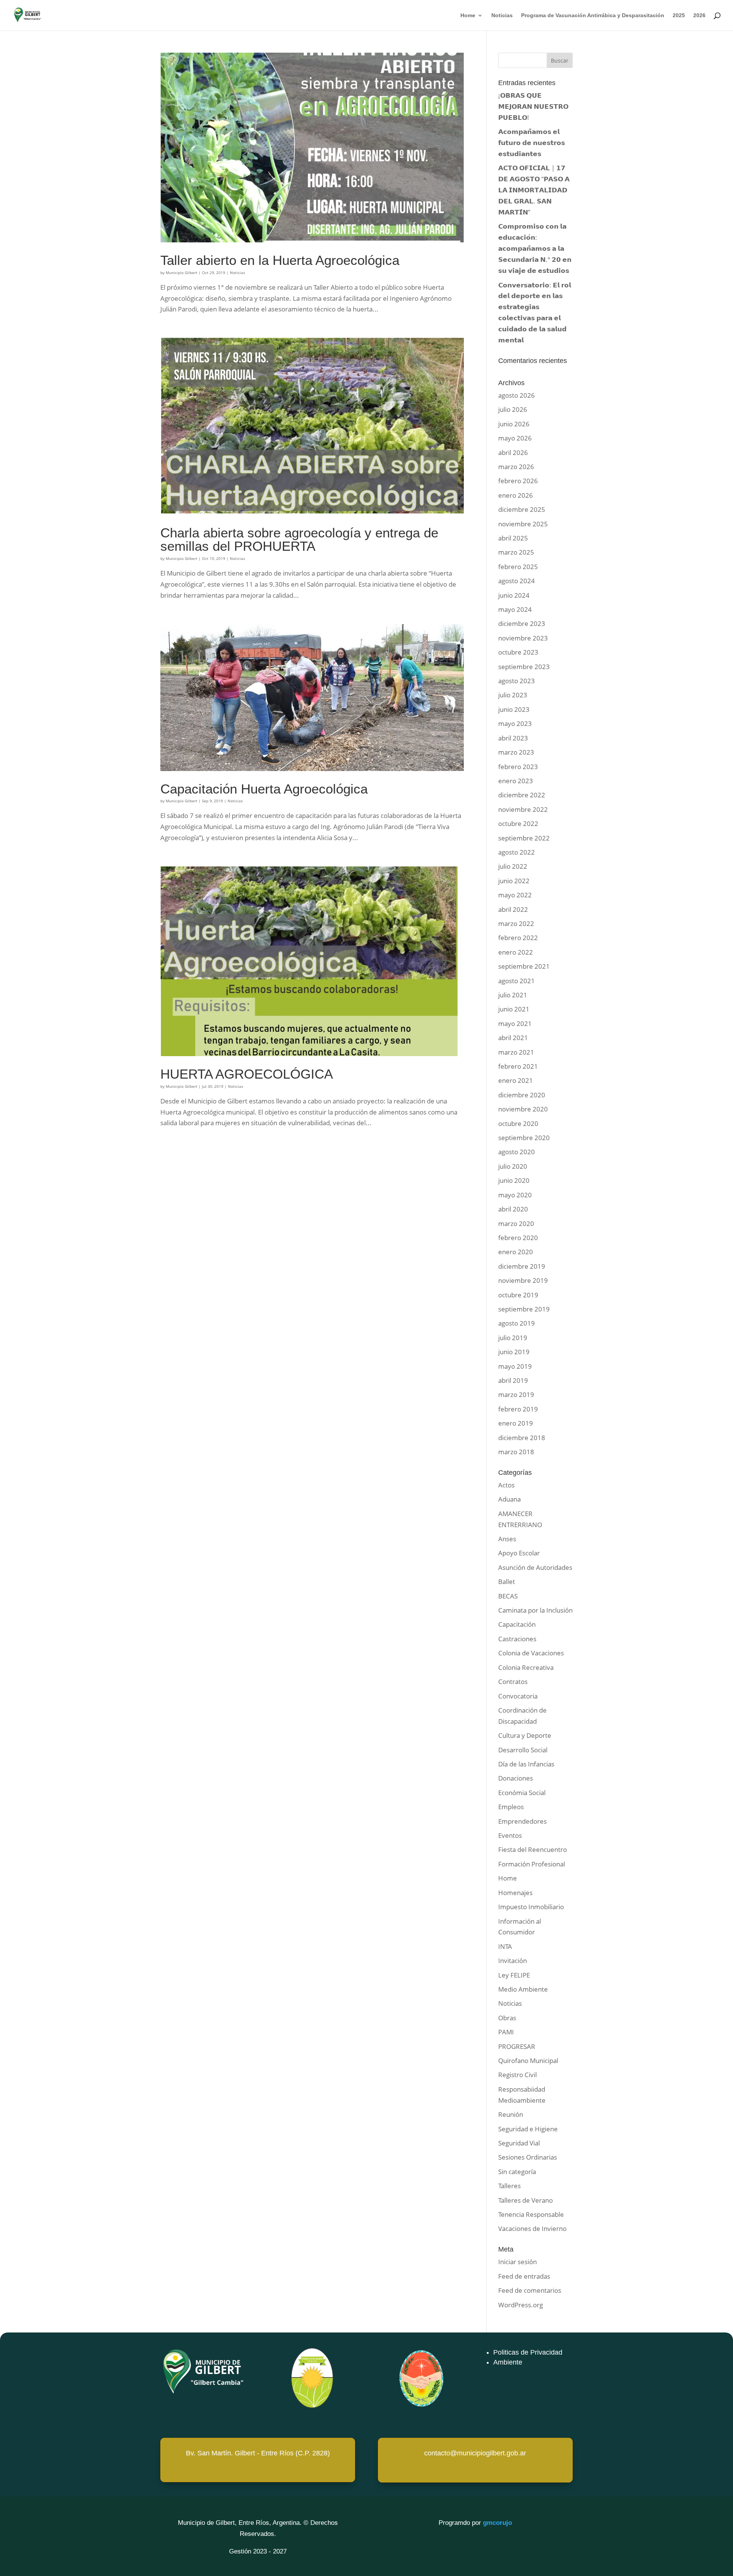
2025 (679, 15)
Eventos (510, 1835)
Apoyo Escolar (519, 1553)
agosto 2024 (517, 581)
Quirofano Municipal (528, 2061)
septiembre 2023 (524, 667)
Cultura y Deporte (525, 1735)
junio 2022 (514, 881)
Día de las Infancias (526, 1764)
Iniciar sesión (517, 2262)
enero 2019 (516, 1423)
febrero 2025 (518, 567)
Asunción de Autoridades (535, 1567)
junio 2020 (514, 1180)
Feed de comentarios (530, 2290)
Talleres (509, 2186)
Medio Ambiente (523, 1989)
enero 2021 (516, 1080)
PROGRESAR (517, 2046)
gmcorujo (497, 2523)
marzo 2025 (516, 552)
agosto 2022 (517, 852)
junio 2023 (514, 709)
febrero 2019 (518, 1409)
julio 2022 (513, 866)
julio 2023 (513, 695)
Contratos (513, 1682)
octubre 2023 (518, 652)
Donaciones (516, 1778)
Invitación (513, 1961)
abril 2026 (513, 452)
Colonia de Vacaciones (531, 1653)
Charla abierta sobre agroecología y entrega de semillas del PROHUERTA (299, 540)
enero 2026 (516, 495)
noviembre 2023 (523, 638)
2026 (699, 15)
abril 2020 (513, 1209)
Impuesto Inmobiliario (531, 1907)
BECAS (508, 1596)
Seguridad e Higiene (528, 2129)
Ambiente (508, 2362)
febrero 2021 (518, 1066)
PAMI (506, 2032)
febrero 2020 (518, 1238)
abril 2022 (513, 909)
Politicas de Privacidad (528, 2352)
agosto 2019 (517, 1323)
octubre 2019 (518, 1295)
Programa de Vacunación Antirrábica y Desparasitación (593, 15)
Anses (507, 1539)
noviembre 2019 (523, 1280)
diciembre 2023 (522, 623)
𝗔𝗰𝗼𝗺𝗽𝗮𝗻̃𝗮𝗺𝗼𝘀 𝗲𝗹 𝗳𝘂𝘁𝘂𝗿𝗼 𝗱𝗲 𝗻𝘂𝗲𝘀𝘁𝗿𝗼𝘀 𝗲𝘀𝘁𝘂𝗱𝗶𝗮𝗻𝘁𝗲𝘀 (532, 143)
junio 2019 (514, 1352)
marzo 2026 (516, 467)
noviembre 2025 (523, 524)
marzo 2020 (516, 1223)
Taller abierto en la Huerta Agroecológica (280, 260)
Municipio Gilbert (182, 273)
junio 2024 (514, 595)
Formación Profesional (532, 1864)
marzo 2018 (516, 1452)
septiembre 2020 (524, 1138)
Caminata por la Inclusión (535, 1610)
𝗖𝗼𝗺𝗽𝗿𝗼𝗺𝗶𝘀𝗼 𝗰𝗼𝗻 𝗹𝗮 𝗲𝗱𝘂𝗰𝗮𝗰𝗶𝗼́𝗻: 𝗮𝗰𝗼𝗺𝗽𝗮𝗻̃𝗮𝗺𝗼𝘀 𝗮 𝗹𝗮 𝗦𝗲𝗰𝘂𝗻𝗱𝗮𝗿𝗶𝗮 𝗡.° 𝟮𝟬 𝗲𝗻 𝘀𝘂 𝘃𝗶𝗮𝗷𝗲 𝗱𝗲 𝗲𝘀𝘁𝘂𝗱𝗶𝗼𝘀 (535, 248)
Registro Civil (517, 2075)
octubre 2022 (518, 823)
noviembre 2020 (523, 1109)
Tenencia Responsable (531, 2214)
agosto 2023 (517, 681)
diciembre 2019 (522, 1266)
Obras (507, 2018)
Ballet (507, 1582)
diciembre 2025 (522, 509)
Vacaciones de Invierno (532, 2228)
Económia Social (522, 1793)
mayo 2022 (515, 895)
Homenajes (515, 1893)
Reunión (511, 2114)
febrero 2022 (518, 938)
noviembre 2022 (523, 809)
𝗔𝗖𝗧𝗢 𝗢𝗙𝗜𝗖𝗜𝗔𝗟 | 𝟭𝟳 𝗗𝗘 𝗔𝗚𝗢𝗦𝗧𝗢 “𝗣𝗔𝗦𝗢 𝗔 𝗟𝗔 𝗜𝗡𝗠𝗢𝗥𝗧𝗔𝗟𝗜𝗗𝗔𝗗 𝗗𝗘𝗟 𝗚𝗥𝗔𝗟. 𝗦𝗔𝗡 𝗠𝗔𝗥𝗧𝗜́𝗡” (534, 190)
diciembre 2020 (522, 1095)
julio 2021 (513, 995)
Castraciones (517, 1639)
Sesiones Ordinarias (528, 2157)
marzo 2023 (516, 752)
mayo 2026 (515, 438)
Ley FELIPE (514, 1975)
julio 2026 (513, 409)
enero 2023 (516, 781)
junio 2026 (514, 424)
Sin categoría (517, 2172)
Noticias (502, 15)
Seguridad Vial (519, 2143)
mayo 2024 (515, 609)
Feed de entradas (524, 2276)
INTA (505, 1946)
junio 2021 (514, 1009)
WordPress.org (521, 2305)
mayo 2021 (515, 1023)
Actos (506, 1485)
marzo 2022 (516, 923)
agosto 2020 (517, 1152)
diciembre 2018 (522, 1438)
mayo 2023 (515, 723)
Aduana (509, 1499)
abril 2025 (513, 538)
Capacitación (517, 1624)
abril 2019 (513, 1380)
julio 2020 (513, 1166)
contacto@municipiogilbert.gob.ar (475, 2453)
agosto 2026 (517, 395)
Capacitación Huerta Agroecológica (264, 789)
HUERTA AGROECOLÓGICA (247, 1074)
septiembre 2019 (524, 1309)
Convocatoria (518, 1696)
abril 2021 (513, 1038)
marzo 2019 (516, 1394)
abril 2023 (513, 738)
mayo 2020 (515, 1195)
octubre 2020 (518, 1123)
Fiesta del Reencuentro (533, 1849)
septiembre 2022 (524, 838)
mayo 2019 (515, 1366)
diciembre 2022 (522, 795)
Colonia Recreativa (526, 1667)
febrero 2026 (518, 481)
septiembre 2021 (524, 966)
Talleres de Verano (526, 2200)
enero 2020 (516, 1252)
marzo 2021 (516, 1052)
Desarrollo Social (523, 1750)
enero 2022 (516, 952)
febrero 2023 (518, 767)
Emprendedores (522, 1821)
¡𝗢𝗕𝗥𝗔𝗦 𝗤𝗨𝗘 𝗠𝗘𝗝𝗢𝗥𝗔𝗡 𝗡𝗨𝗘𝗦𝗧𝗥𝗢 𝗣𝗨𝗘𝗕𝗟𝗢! (533, 106)
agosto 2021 (517, 981)
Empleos (511, 1807)
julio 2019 (513, 1338)
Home (468, 15)
